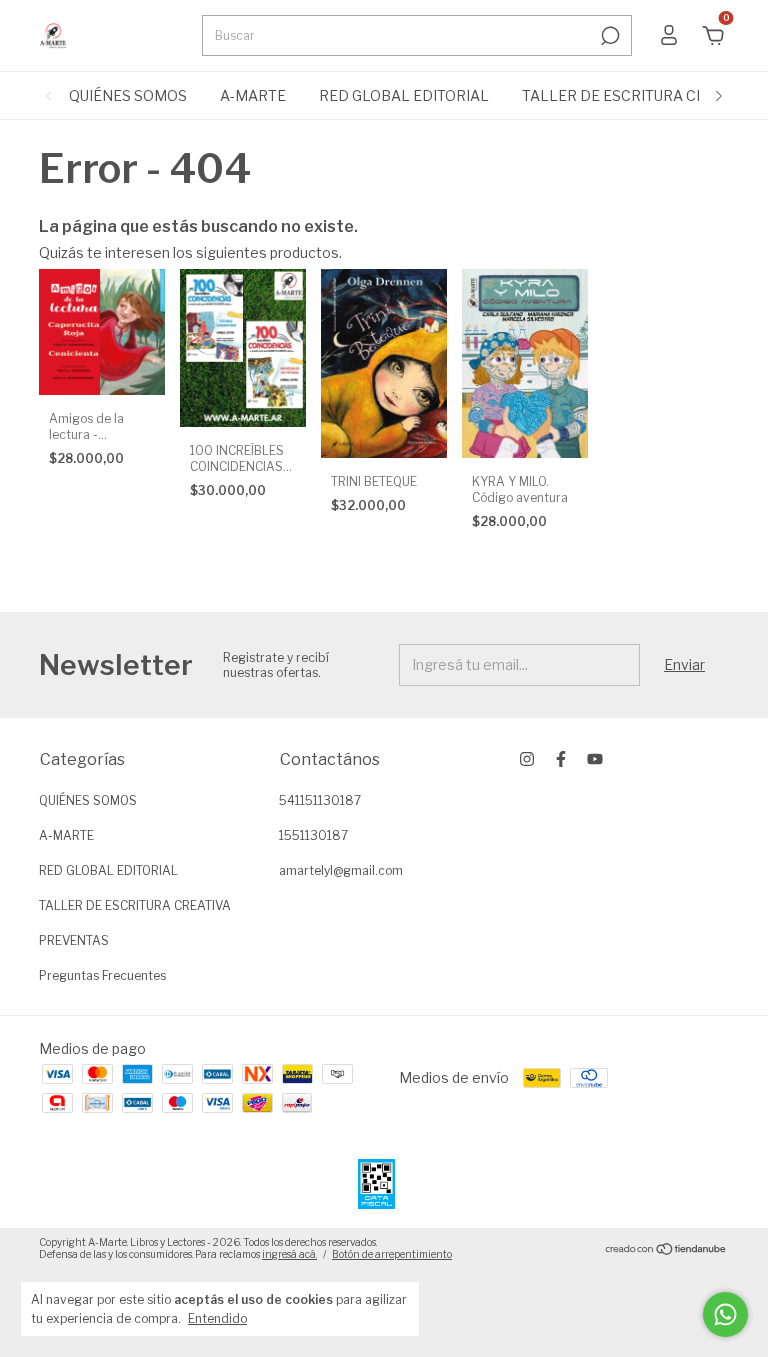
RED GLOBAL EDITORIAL (404, 95)
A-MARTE (253, 95)
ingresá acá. (289, 1254)
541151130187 (320, 800)
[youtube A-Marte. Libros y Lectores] (595, 759)
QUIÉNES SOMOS (128, 95)
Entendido (217, 1318)
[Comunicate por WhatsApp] (725, 1314)
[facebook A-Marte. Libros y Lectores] (561, 759)
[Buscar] (608, 36)
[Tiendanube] (666, 1250)
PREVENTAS (74, 940)
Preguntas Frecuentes (102, 975)
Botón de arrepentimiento (392, 1254)
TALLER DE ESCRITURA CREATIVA (639, 95)
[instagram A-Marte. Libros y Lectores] (527, 759)
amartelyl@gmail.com (341, 870)
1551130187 (313, 835)
